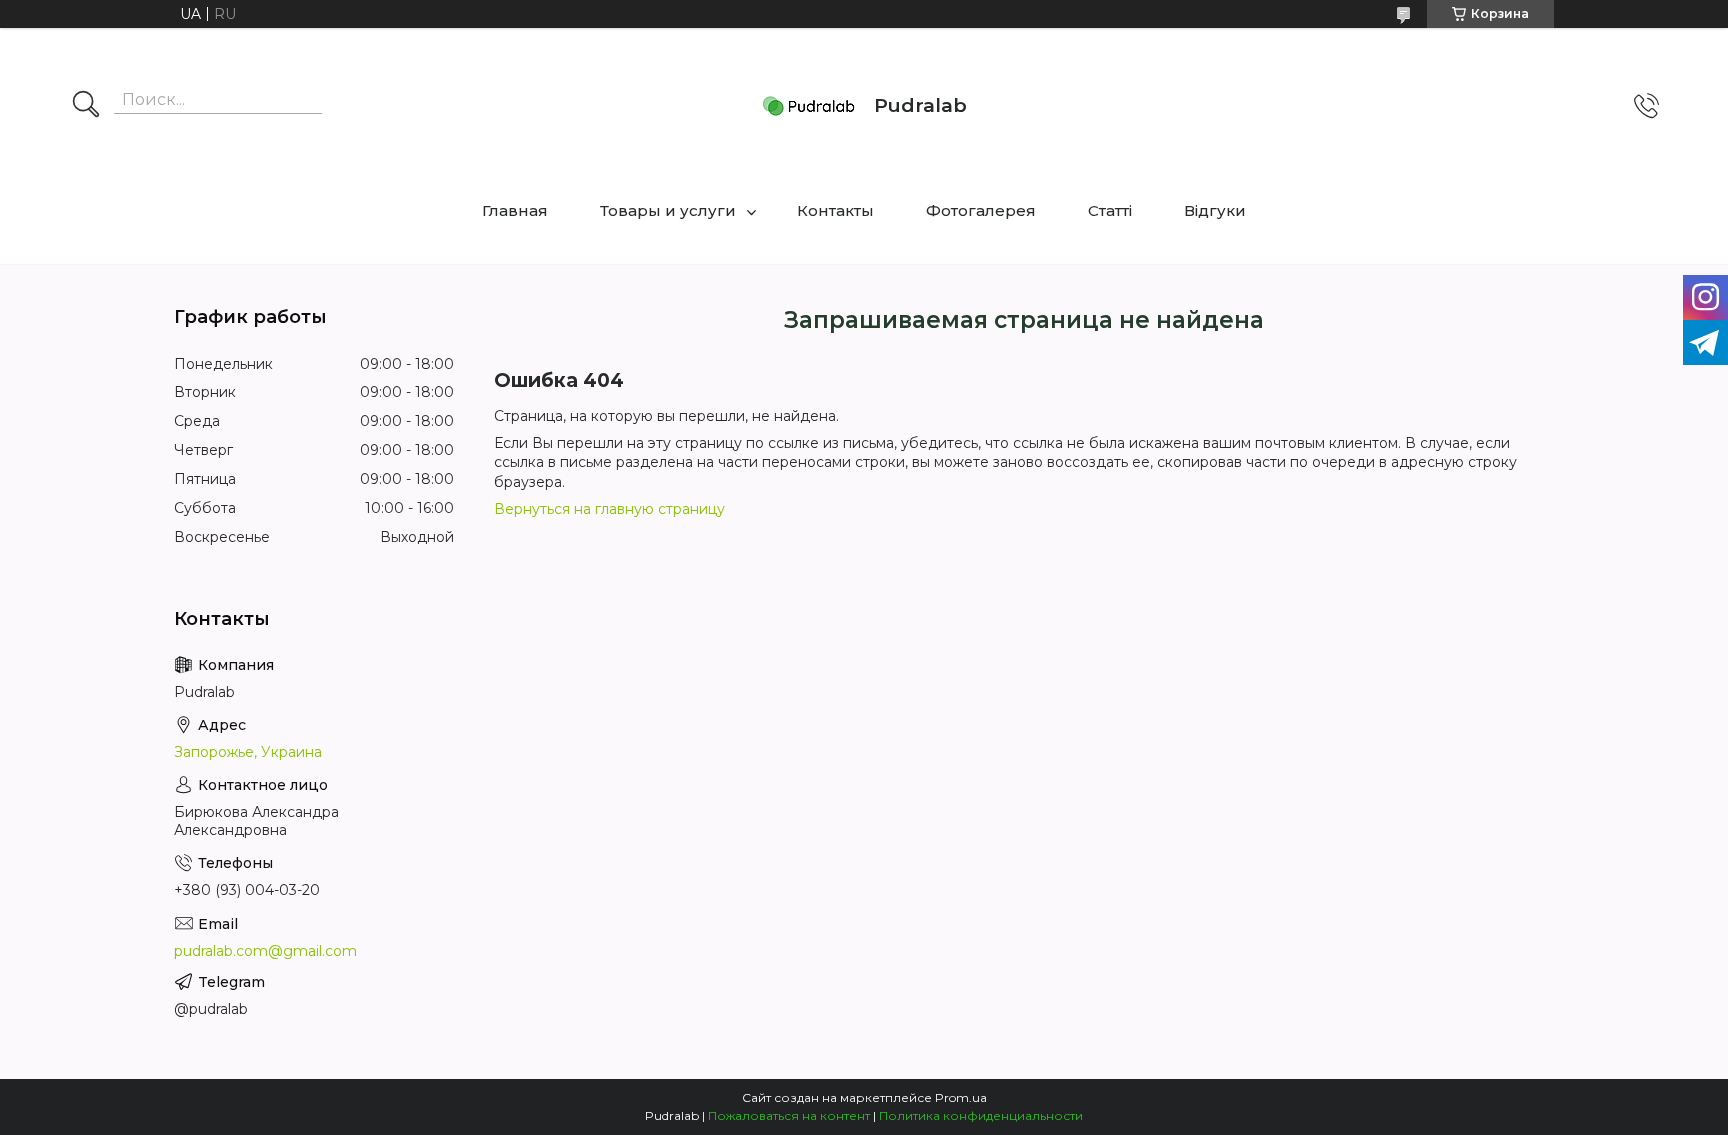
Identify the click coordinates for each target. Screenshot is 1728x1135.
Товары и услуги (668, 210)
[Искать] (86, 106)
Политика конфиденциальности (981, 1115)
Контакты (835, 210)
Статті (1110, 210)
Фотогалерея (981, 210)
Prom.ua (961, 1097)
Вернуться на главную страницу (609, 509)
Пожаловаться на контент (789, 1115)
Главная (515, 210)
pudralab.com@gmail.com (265, 951)
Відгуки (1215, 210)
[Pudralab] (809, 106)
